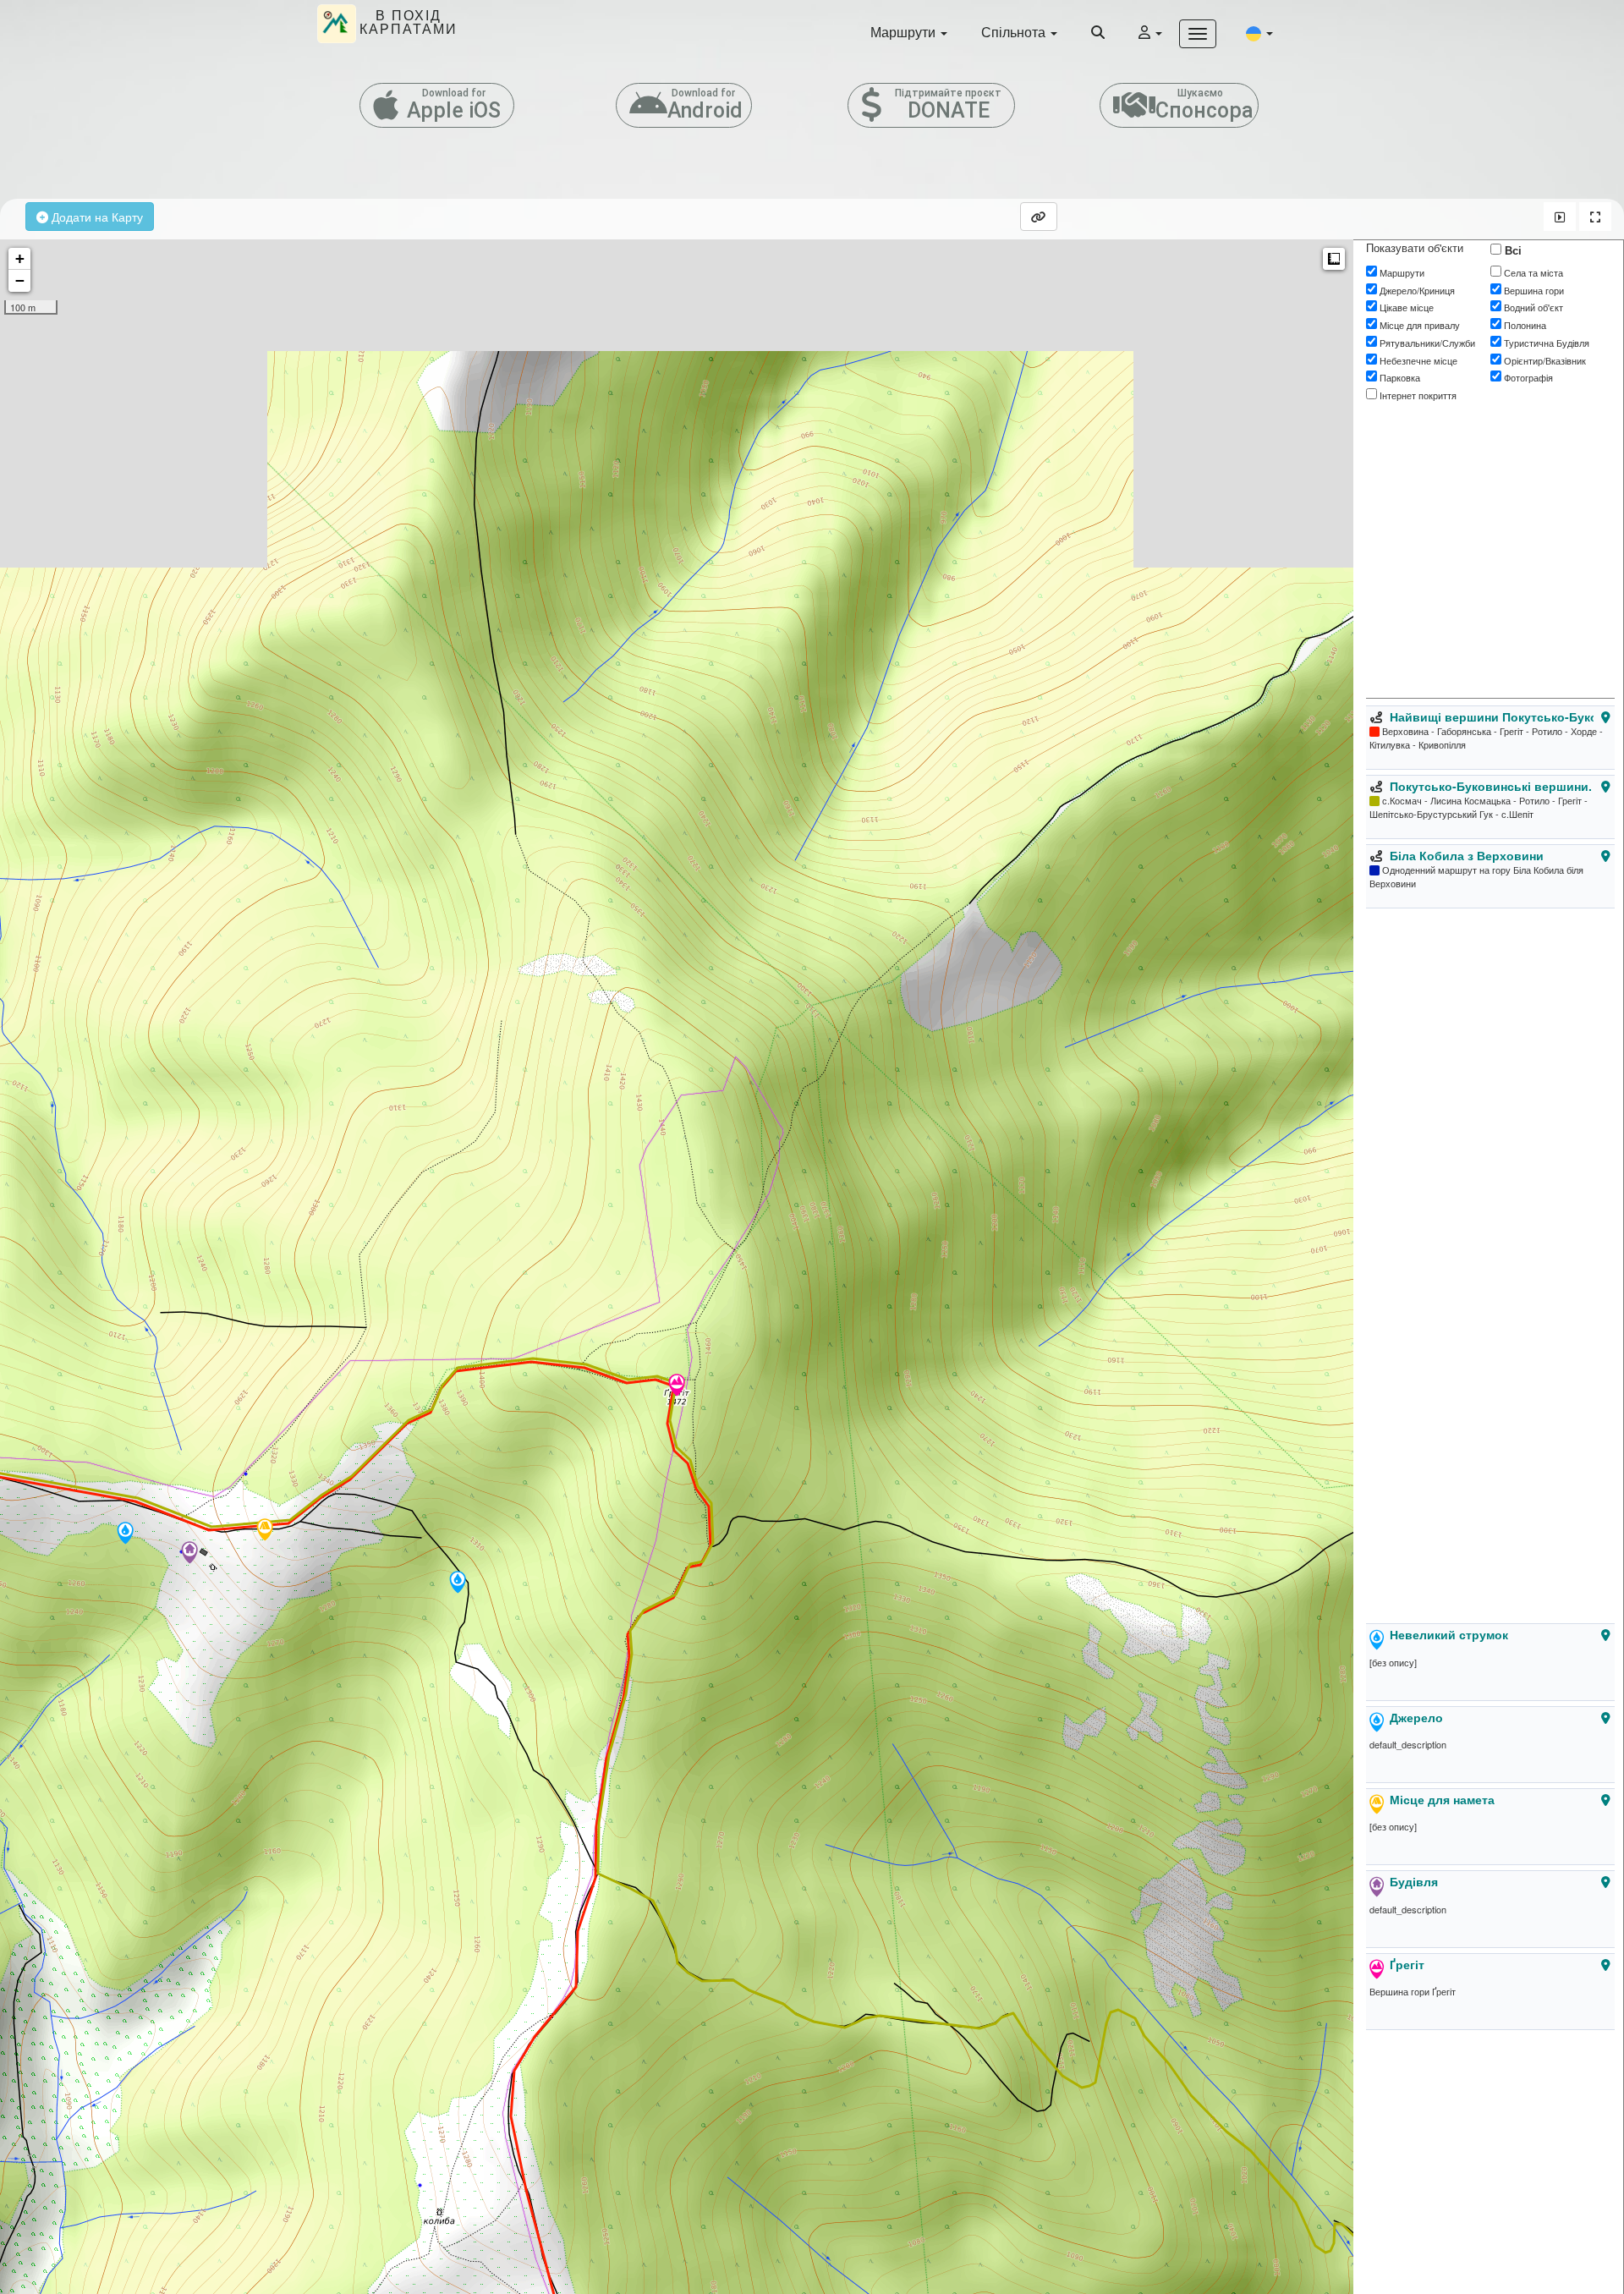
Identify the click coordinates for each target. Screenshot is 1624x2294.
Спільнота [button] (1015, 32)
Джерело (1416, 1717)
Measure (1334, 259)
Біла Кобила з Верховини (1467, 855)
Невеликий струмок (1449, 1634)
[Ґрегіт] (677, 1386)
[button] (1259, 33)
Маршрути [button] (905, 32)
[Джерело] (125, 1534)
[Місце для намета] (265, 1531)
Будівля (1414, 1881)
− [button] (20, 280)
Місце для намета (1442, 1799)
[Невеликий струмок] (458, 1583)
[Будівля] (189, 1554)
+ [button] (20, 258)
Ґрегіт (1407, 1964)
